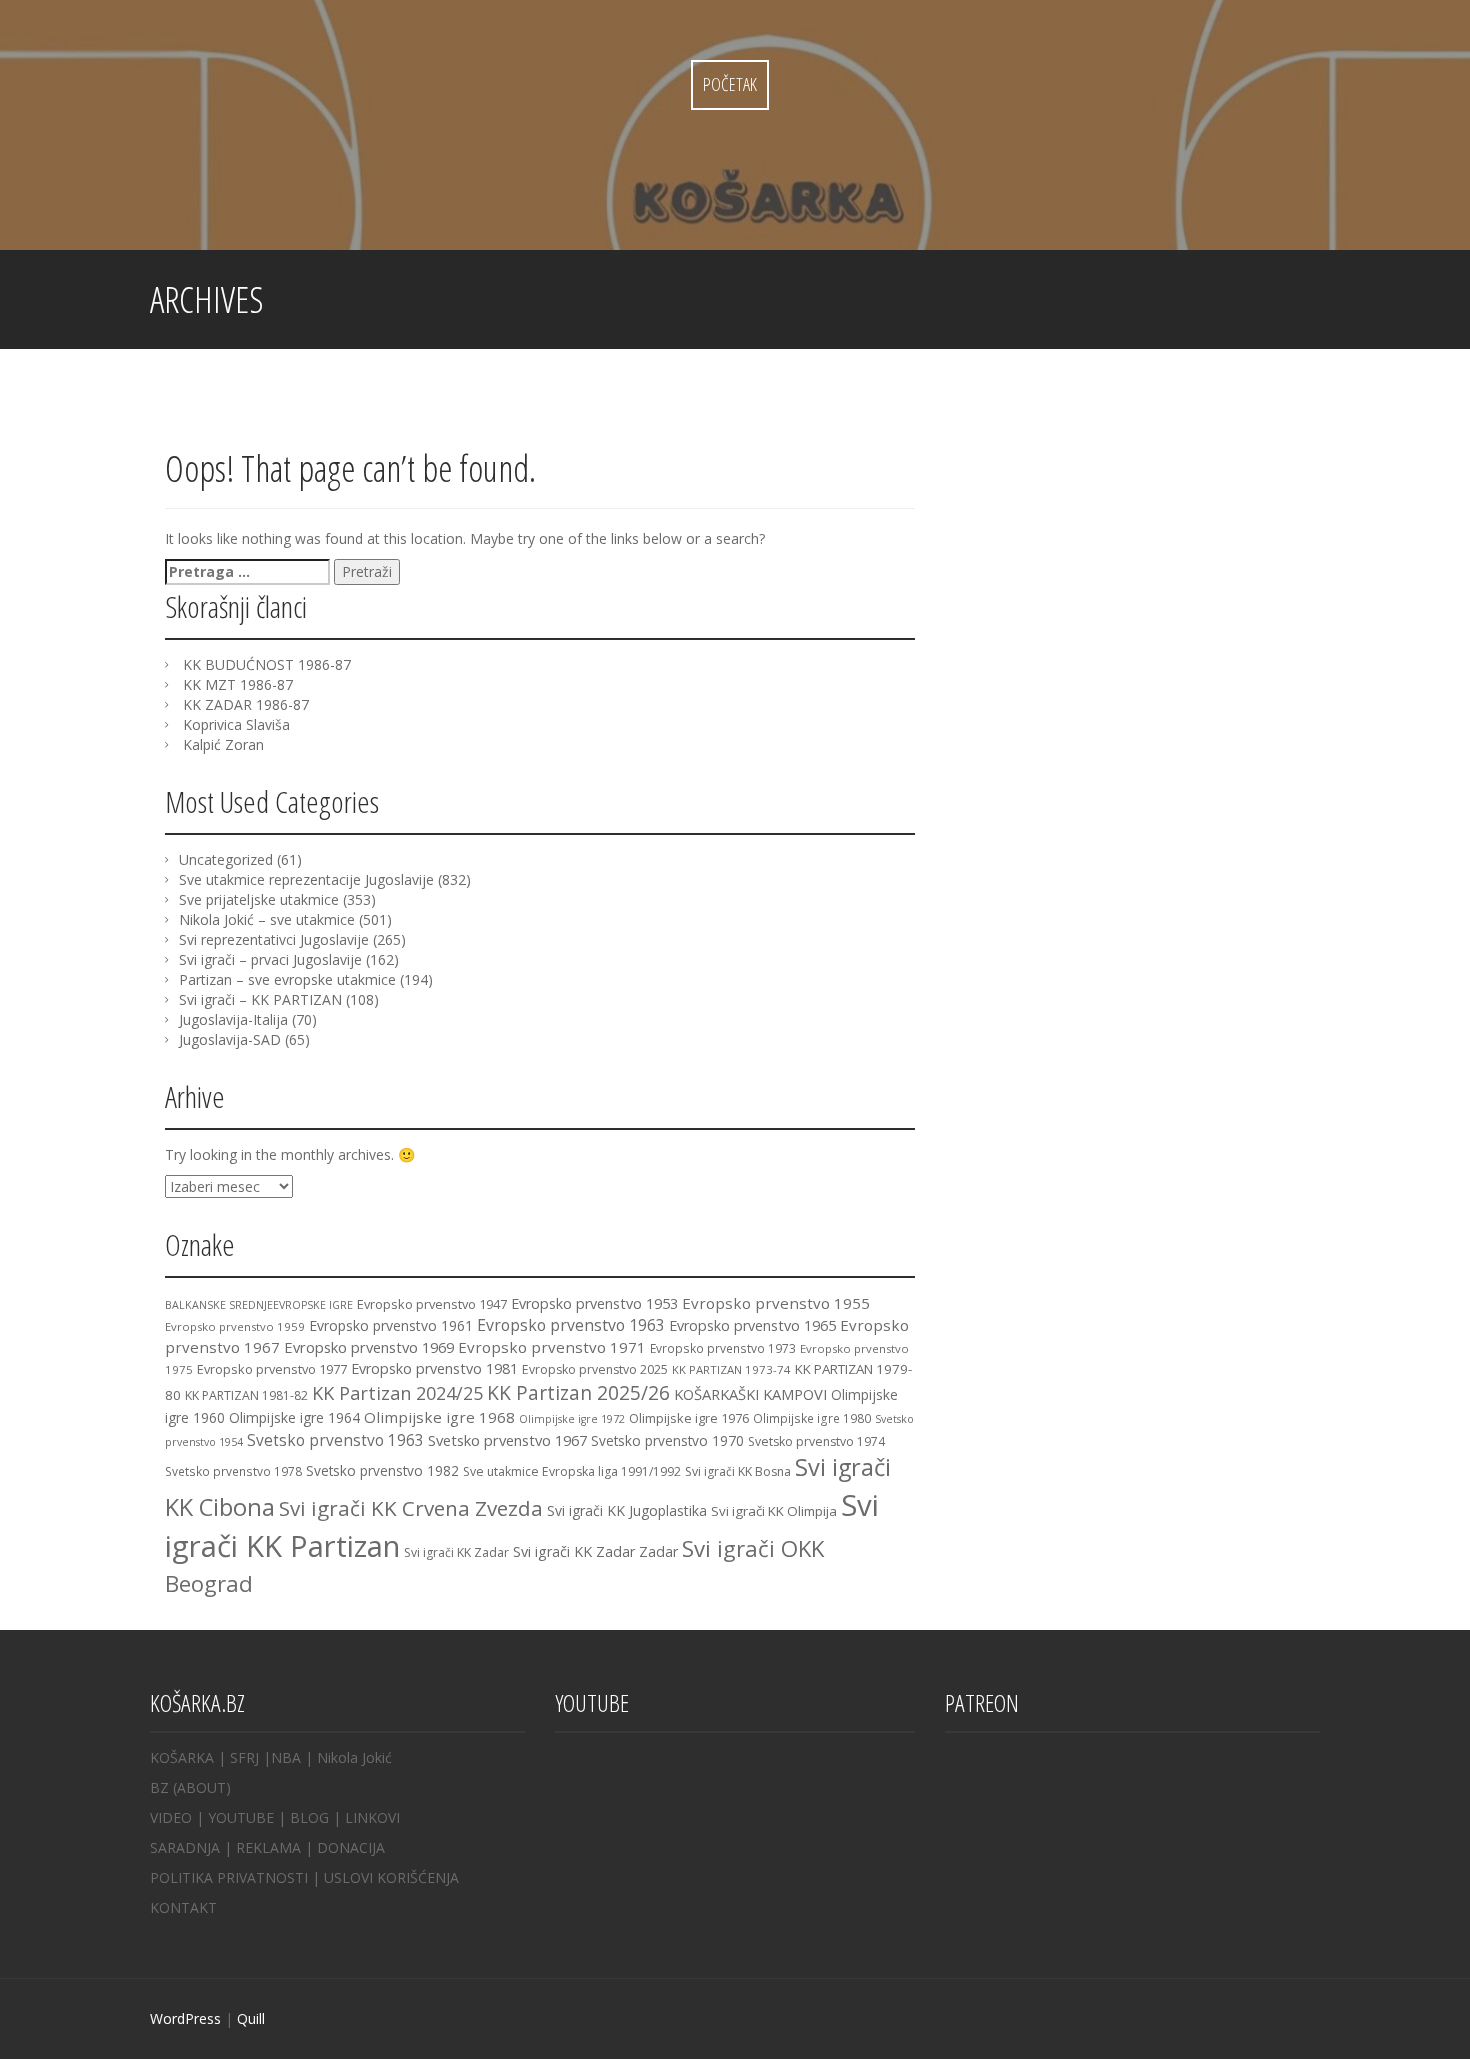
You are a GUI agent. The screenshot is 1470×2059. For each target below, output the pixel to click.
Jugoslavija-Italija (233, 1019)
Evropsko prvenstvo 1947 (432, 1304)
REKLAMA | (276, 1847)
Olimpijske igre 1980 (812, 1418)
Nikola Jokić (354, 1757)
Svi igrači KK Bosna (738, 1471)
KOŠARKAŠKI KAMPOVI (750, 1394)
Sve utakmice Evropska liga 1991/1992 (572, 1471)
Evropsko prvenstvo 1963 (571, 1325)
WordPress (185, 2018)
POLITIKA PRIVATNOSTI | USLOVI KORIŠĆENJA (304, 1877)
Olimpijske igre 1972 (572, 1419)
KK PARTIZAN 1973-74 (731, 1369)
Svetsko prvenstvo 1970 (667, 1440)
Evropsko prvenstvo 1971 (552, 1347)
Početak (730, 84)
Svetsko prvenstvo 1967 (507, 1440)
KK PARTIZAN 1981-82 (246, 1395)
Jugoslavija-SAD (230, 1039)
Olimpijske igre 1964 (294, 1417)
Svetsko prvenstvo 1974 (816, 1441)
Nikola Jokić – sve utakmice (267, 919)
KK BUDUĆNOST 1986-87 (267, 664)
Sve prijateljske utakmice (259, 899)
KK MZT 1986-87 (238, 684)
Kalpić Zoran (223, 744)
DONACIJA (351, 1847)
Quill (251, 2018)
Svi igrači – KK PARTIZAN (260, 999)
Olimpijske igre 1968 (439, 1417)
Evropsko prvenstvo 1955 (776, 1303)
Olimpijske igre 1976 (689, 1418)
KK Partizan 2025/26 (578, 1392)
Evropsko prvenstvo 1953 (594, 1303)
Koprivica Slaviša (236, 724)
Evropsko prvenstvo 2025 (595, 1369)
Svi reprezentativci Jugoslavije (274, 939)
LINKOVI (372, 1817)
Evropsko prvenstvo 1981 (434, 1368)
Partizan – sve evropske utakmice (287, 979)
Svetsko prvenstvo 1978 (233, 1471)
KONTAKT (183, 1907)
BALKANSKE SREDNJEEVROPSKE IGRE (259, 1305)
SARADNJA (185, 1847)
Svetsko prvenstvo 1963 (335, 1440)
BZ (159, 1787)
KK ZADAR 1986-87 (246, 704)
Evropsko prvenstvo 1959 (235, 1326)
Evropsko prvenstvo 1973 (723, 1348)
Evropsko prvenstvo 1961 (391, 1325)
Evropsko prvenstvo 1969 (369, 1347)
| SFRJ (238, 1757)
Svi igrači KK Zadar (456, 1552)
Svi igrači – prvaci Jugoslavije (270, 959)
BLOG (309, 1817)
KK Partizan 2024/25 (397, 1393)
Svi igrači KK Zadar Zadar (595, 1551)
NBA (286, 1757)
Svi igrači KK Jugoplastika (627, 1510)
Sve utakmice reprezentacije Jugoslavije (306, 879)
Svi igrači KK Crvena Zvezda (411, 1508)
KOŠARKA (182, 1757)
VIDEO (171, 1817)
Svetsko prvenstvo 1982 (382, 1470)
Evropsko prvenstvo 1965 (752, 1325)
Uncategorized (226, 859)
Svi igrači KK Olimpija (774, 1511)
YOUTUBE (241, 1817)
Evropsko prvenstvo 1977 (272, 1369)
